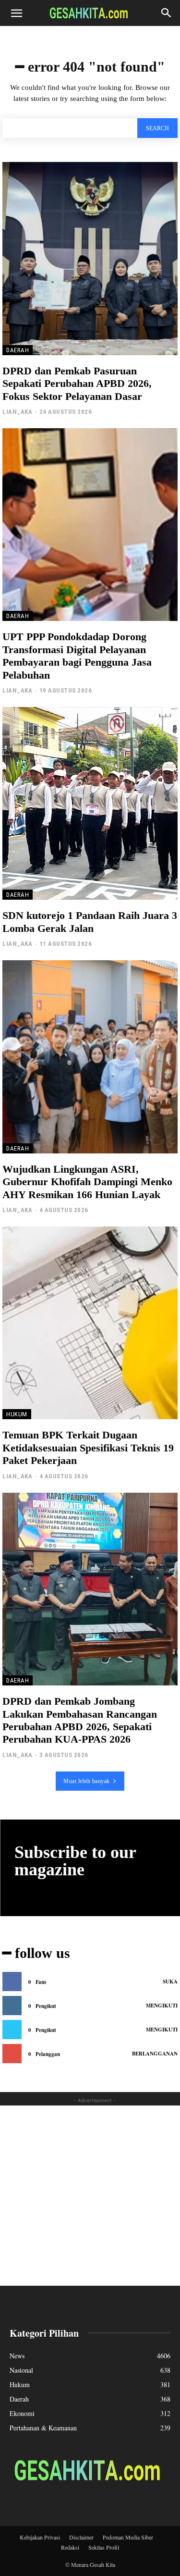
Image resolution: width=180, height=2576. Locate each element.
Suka (170, 1982)
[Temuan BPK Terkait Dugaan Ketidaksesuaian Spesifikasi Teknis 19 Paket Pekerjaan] (90, 1323)
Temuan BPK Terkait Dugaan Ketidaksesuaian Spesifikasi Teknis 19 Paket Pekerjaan (88, 1448)
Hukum (17, 1414)
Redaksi (70, 2547)
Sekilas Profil (104, 2547)
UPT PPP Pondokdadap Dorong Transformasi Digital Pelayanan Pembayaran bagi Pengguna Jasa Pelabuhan (77, 656)
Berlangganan (155, 2054)
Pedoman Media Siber (128, 2537)
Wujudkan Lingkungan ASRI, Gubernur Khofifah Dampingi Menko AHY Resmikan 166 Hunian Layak (87, 1182)
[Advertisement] (90, 2196)
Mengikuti (162, 2006)
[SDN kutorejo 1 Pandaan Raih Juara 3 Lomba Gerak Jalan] (90, 804)
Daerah (18, 350)
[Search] (167, 13)
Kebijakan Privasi (40, 2537)
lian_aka (17, 412)
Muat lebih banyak (87, 1781)
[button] (16, 13)
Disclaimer (81, 2537)
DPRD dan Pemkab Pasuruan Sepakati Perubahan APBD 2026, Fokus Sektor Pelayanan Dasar (77, 384)
